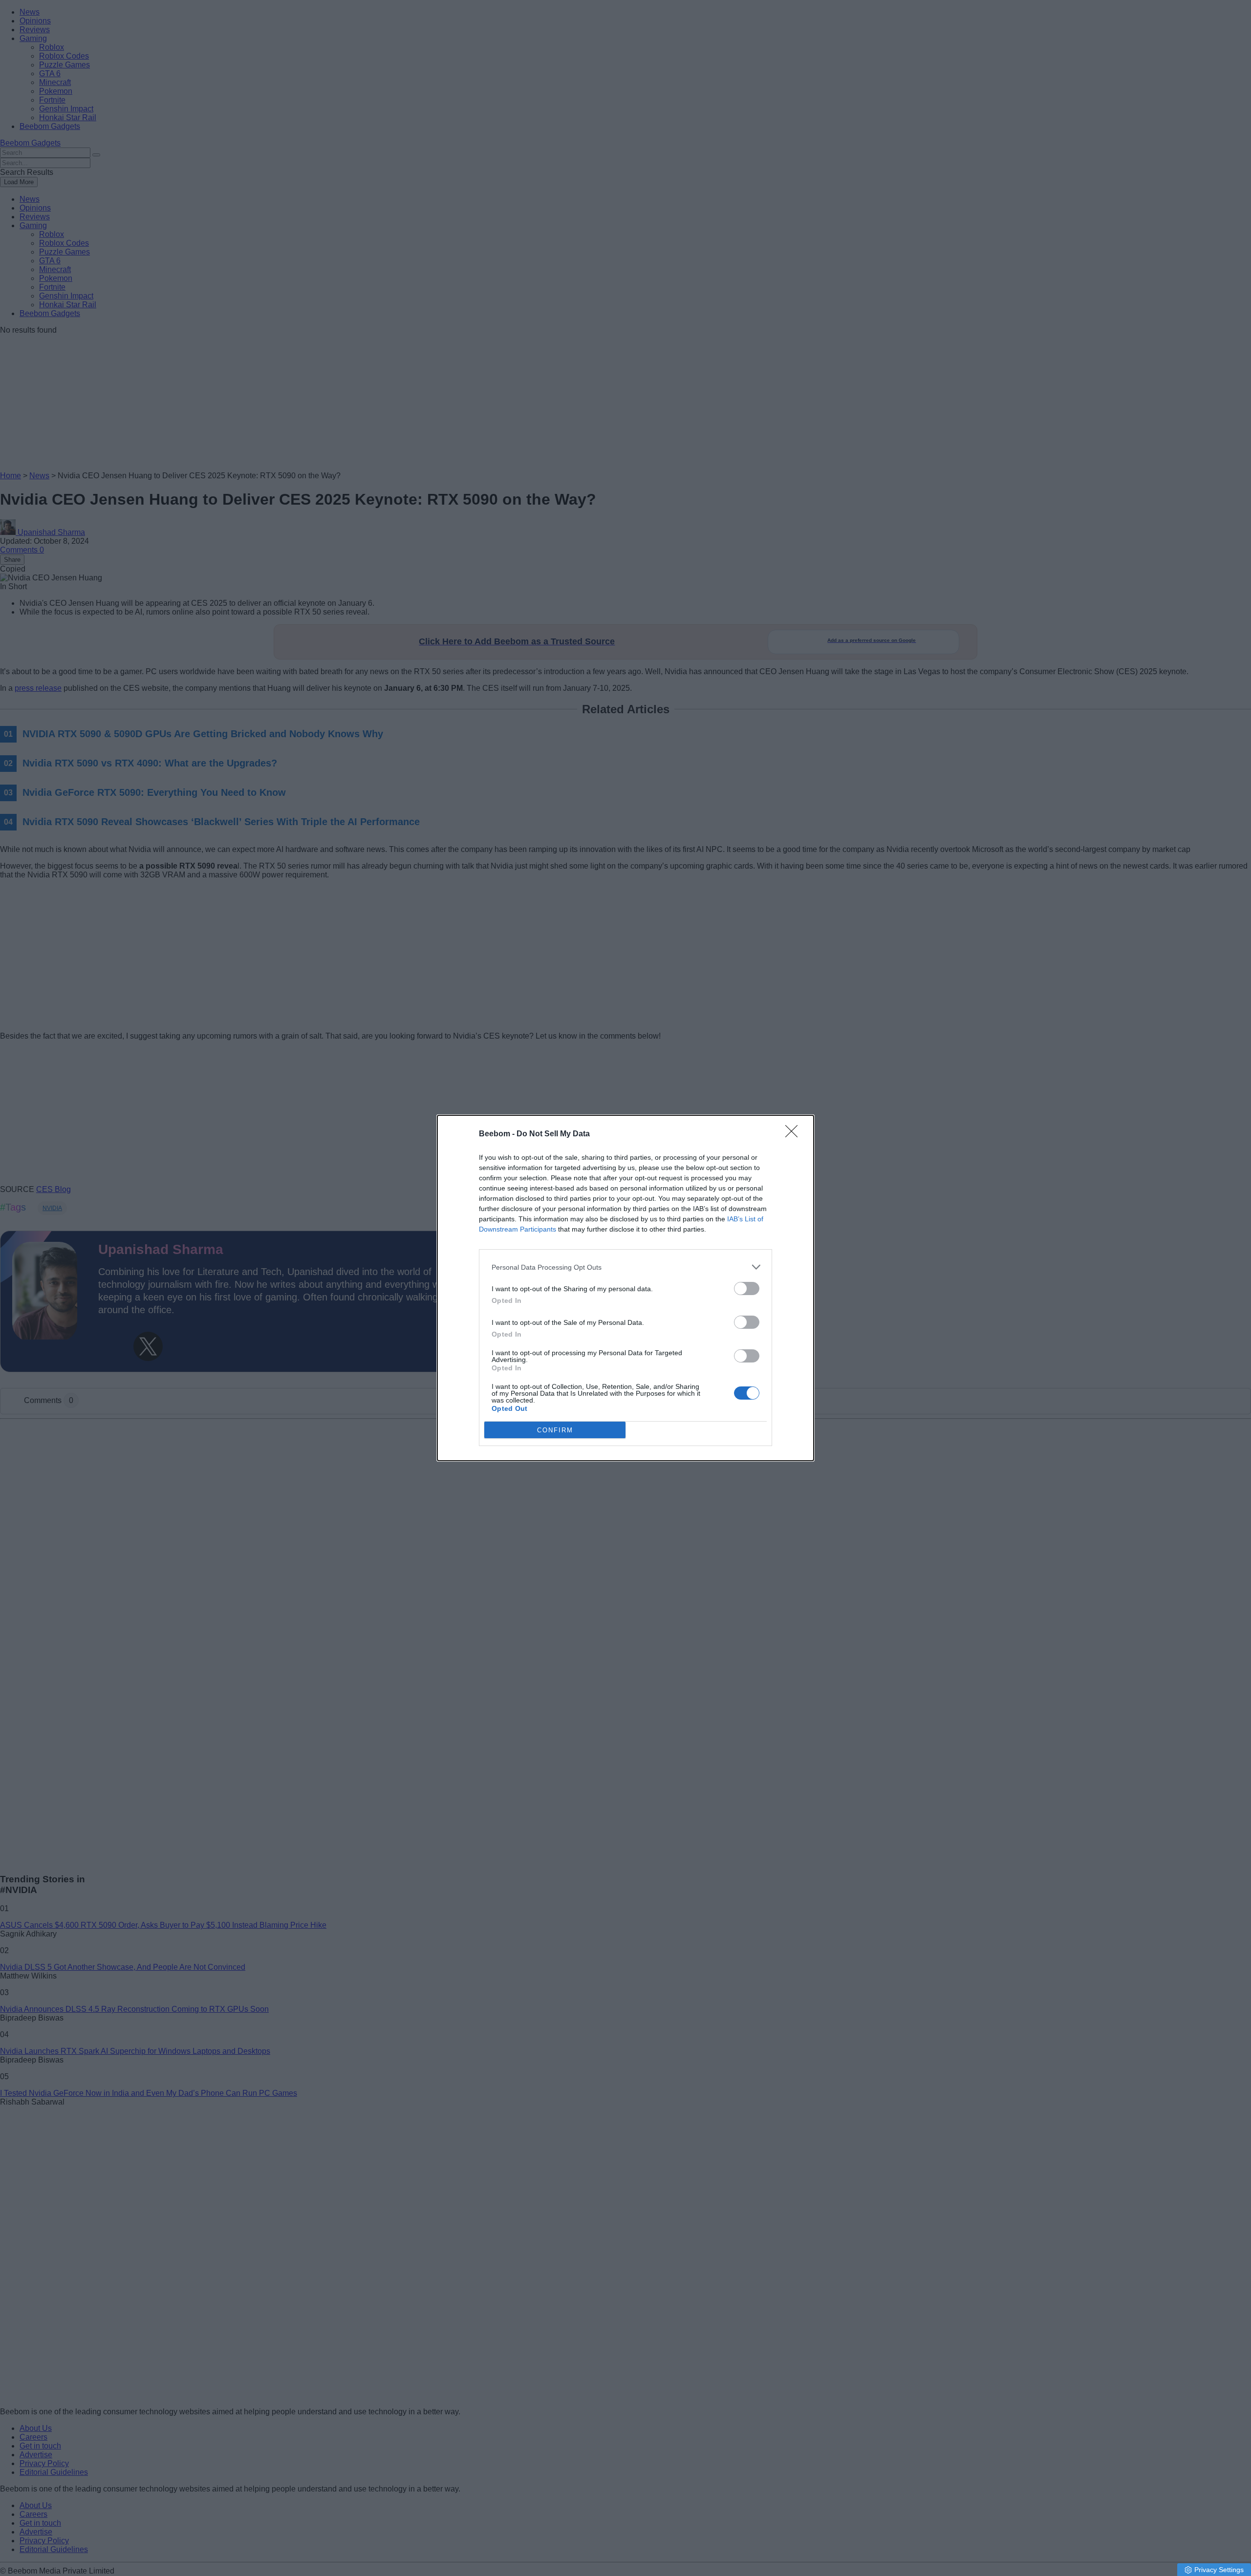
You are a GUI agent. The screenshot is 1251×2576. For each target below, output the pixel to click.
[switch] (747, 1288)
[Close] (795, 1134)
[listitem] (625, 1267)
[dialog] (625, 1288)
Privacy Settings (1219, 2570)
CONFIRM (555, 1430)
